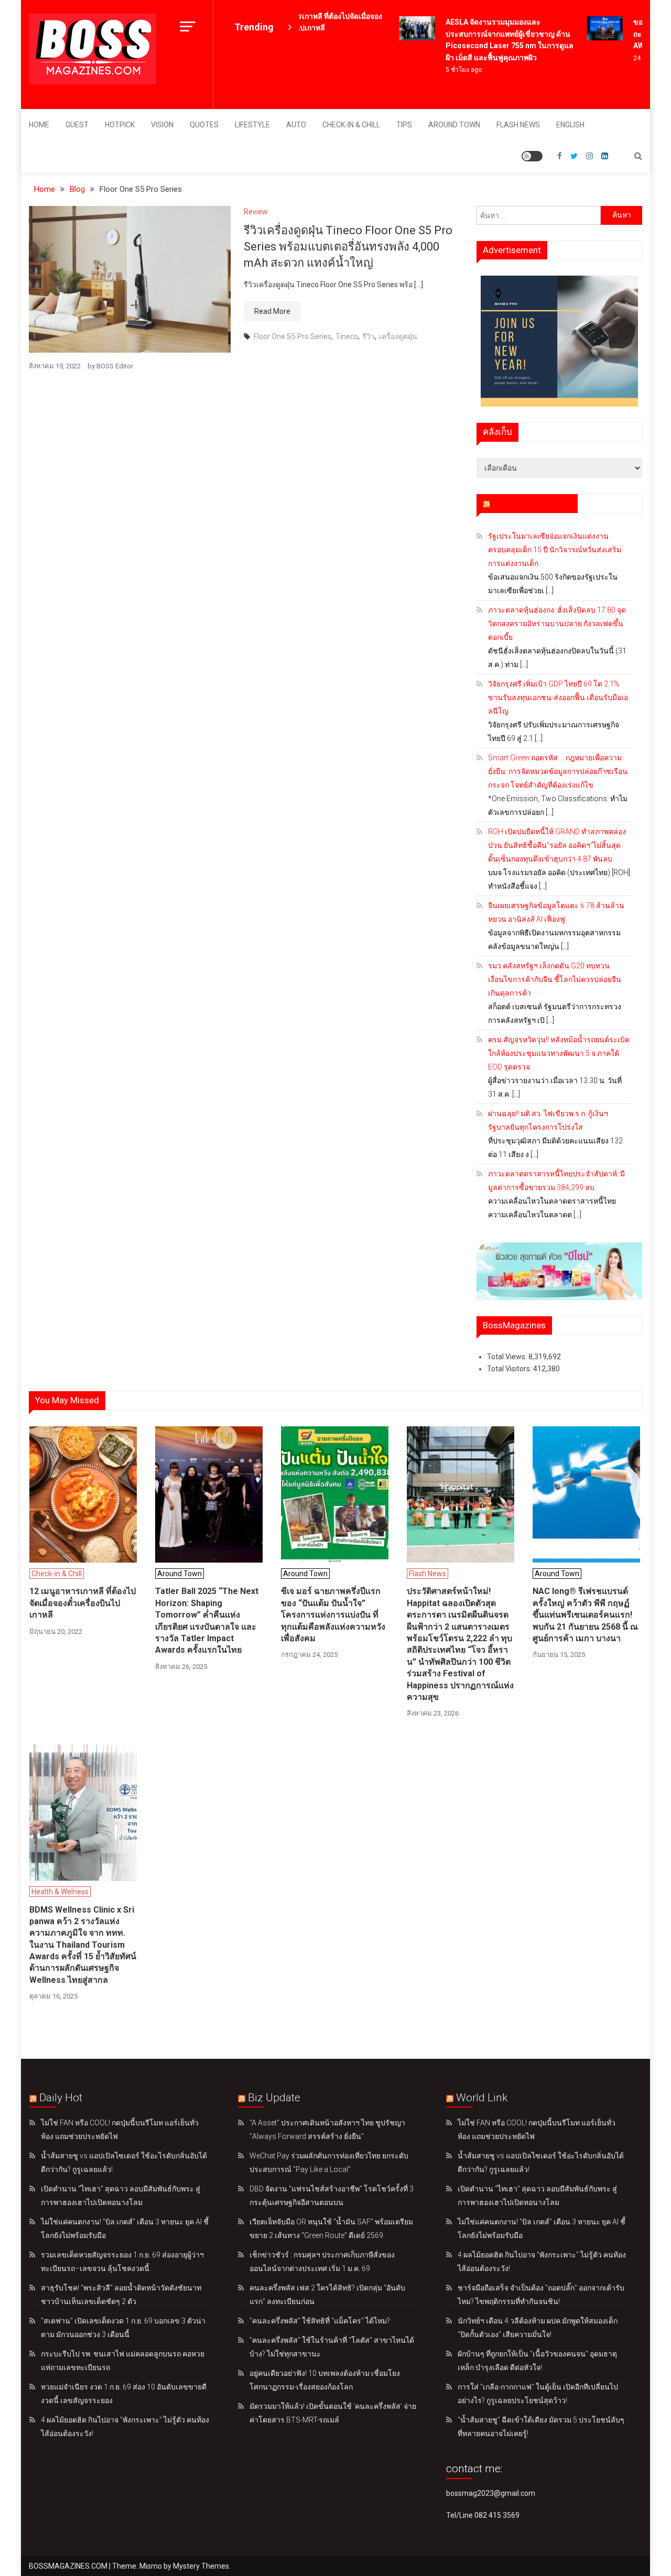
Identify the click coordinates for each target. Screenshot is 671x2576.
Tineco (347, 336)
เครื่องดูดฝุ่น (398, 336)
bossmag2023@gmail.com (491, 2493)
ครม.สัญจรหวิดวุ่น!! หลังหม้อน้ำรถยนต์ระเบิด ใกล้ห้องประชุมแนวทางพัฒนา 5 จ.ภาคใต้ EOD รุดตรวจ (559, 1053)
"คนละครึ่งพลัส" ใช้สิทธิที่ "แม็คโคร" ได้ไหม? (320, 2321)
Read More (272, 311)
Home (39, 125)
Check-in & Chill (351, 125)
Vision (162, 125)
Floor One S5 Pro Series (293, 336)
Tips (404, 125)
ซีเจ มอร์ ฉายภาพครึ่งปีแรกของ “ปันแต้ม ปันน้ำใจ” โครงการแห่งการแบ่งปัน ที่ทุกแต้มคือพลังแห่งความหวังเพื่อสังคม (333, 1615)
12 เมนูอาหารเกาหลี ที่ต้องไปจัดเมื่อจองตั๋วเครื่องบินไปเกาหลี (83, 1603)
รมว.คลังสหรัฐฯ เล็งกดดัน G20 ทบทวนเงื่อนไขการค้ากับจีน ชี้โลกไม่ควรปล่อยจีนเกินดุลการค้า (555, 979)
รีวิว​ (369, 336)
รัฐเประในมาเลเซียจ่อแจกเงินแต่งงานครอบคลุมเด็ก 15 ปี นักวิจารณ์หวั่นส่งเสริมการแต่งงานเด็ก (555, 550)
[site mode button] (532, 156)
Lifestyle (252, 125)
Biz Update (274, 2098)
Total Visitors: (510, 1369)
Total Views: (508, 1357)
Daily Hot (61, 2098)
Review (256, 212)
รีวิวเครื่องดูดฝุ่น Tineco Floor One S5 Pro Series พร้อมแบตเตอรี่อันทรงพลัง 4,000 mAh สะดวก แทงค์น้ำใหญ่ (348, 247)
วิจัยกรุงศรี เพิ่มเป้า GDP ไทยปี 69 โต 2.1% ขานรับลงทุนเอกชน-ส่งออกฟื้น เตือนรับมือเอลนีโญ (558, 697)
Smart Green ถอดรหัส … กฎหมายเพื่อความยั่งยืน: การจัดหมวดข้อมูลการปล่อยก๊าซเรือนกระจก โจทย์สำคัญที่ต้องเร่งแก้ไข (558, 771)
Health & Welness (60, 1892)
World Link (482, 2098)
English (570, 125)
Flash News (518, 125)
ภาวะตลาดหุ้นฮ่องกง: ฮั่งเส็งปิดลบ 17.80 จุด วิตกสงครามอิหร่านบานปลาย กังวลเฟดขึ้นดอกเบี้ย (557, 624)
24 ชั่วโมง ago (638, 58)
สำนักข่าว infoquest (532, 503)
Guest (77, 125)
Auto (296, 125)
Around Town (454, 125)
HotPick (120, 125)
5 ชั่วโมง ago (449, 70)
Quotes (204, 125)
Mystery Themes (201, 2566)
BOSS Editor (115, 366)
